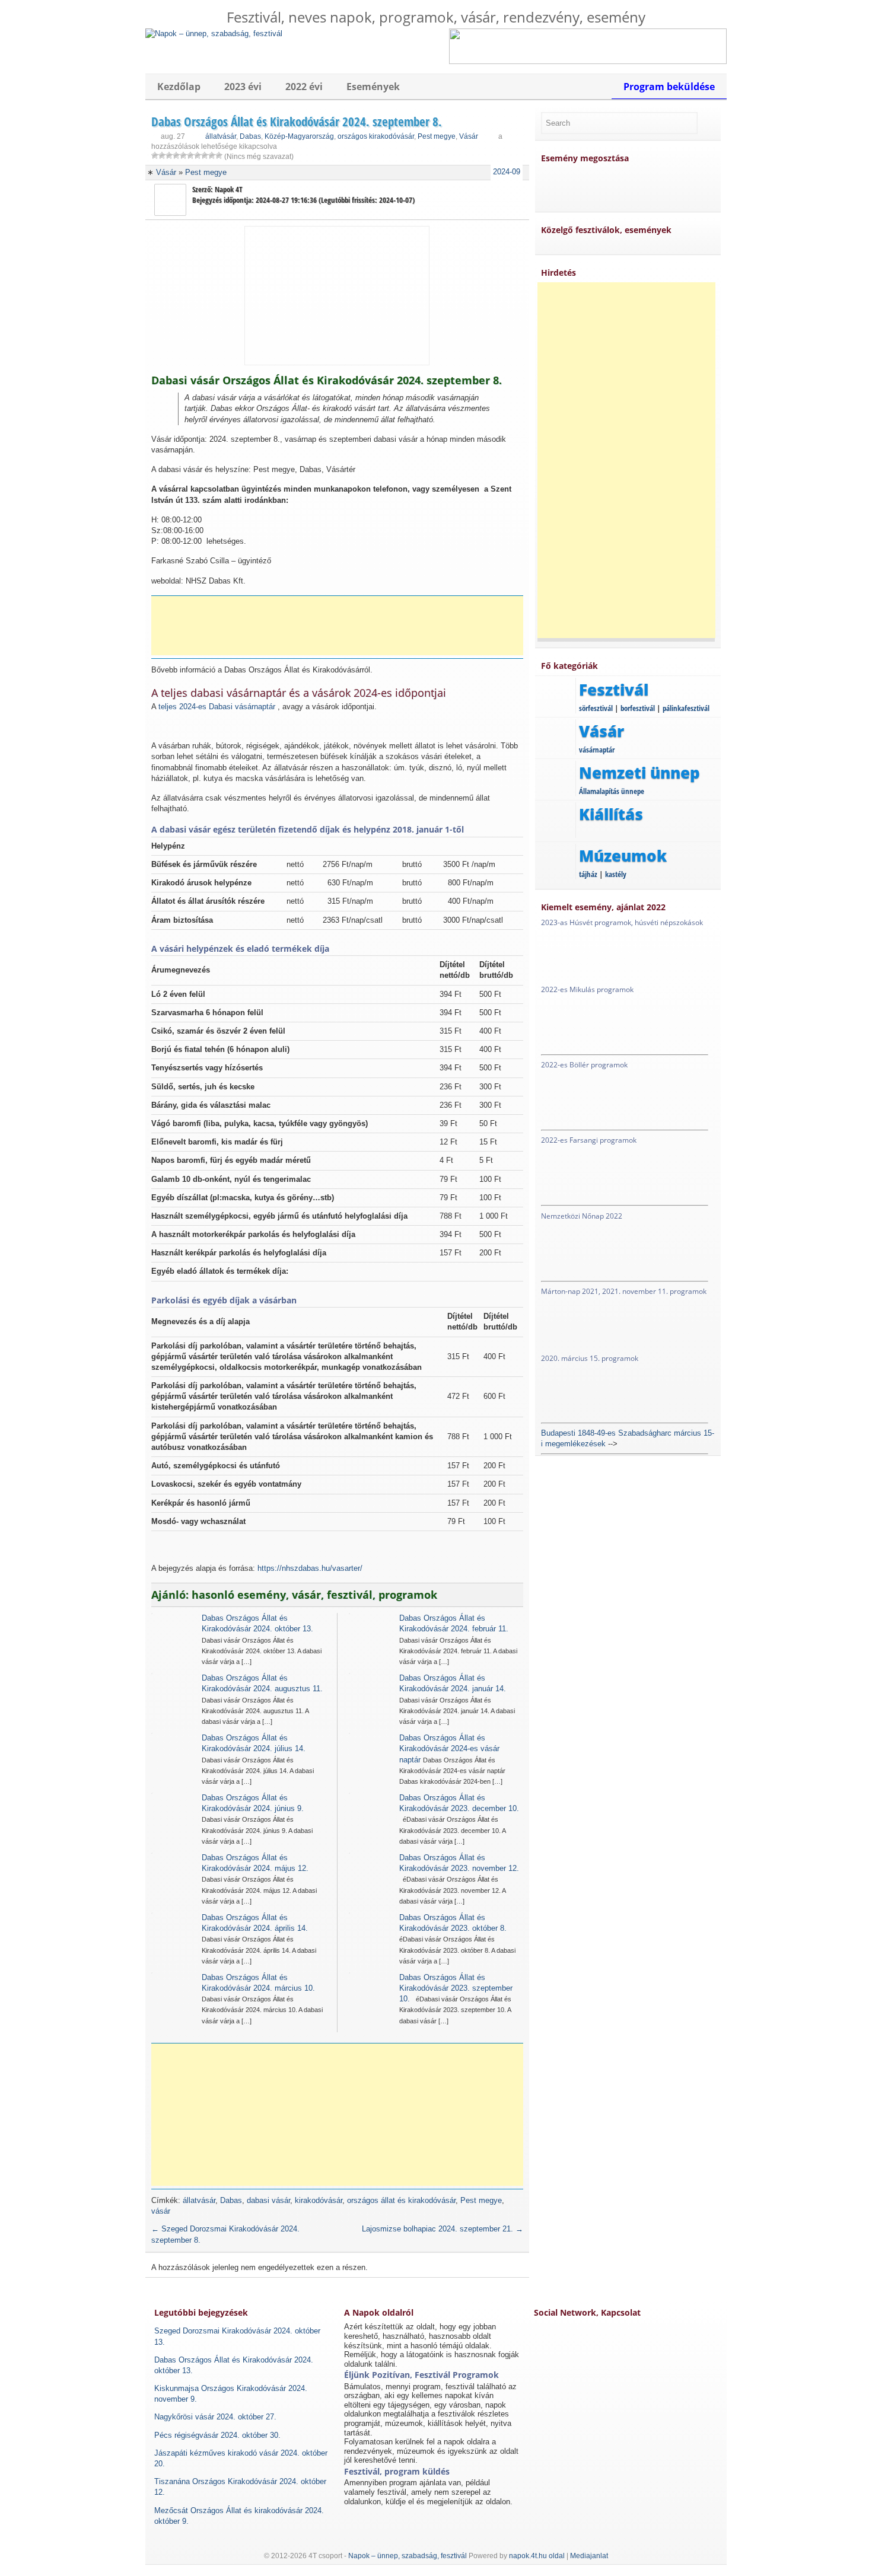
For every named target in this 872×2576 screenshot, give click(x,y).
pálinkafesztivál (686, 708)
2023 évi (243, 87)
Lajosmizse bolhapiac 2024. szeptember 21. (443, 2229)
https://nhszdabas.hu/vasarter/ (310, 1568)
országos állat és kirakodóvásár (401, 2200)
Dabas (250, 136)
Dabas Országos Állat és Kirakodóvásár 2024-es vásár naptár (449, 1748)
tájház (588, 874)
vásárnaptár (597, 750)
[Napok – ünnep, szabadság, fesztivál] (214, 34)
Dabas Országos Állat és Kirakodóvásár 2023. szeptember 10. (456, 1988)
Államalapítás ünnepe (612, 791)
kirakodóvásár (319, 2200)
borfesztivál (638, 708)
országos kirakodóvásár (376, 136)
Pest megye (437, 136)
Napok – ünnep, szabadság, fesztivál (408, 2556)
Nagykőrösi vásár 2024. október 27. (215, 2417)
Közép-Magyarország (299, 136)
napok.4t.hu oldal (537, 2556)
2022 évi (304, 87)
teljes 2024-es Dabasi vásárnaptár (217, 707)
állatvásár (221, 136)
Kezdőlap (179, 87)
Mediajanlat (589, 2556)
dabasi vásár (268, 2200)
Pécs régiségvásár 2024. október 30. (217, 2435)
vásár (161, 2211)
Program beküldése (669, 87)
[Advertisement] (341, 626)
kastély (616, 874)
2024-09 (507, 172)
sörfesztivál (596, 708)
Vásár (469, 136)
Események (373, 87)
